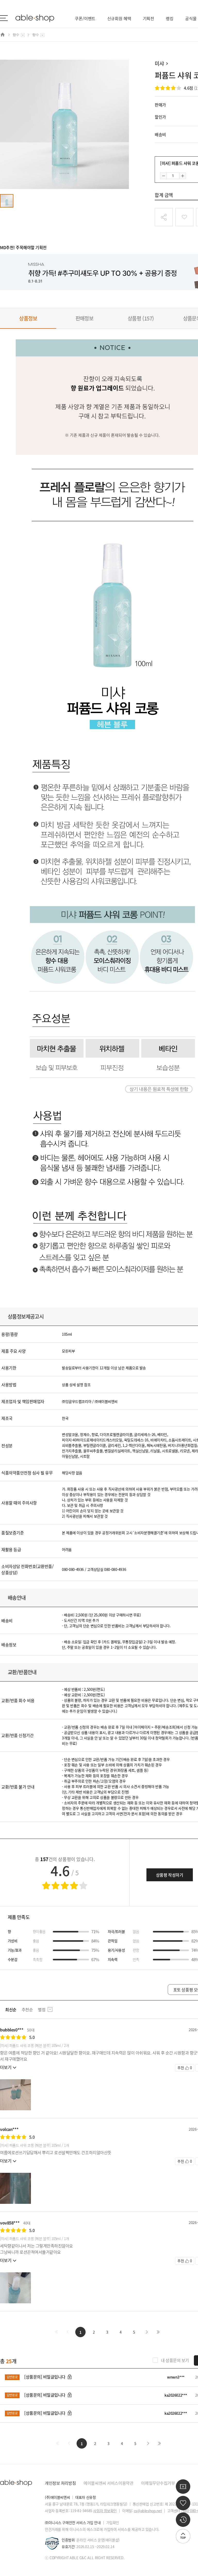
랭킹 (170, 18)
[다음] (147, 2332)
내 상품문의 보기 (175, 2360)
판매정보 (85, 318)
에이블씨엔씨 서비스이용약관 (108, 2483)
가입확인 (113, 2523)
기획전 (149, 18)
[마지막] (158, 2332)
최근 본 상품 (183, 2520)
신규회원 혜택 (119, 18)
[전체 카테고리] (4, 18)
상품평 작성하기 (170, 1875)
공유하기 (164, 217)
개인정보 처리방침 (60, 2483)
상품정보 (28, 318)
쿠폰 (183, 2487)
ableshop (35, 18)
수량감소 (163, 176)
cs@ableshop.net (148, 2511)
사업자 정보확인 (105, 2511)
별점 (42, 2009)
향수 (16, 35)
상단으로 (183, 2536)
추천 (185, 2068)
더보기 (6, 2067)
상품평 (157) (141, 318)
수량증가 (183, 176)
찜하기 (184, 217)
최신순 (11, 2009)
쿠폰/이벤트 (85, 18)
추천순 (27, 2009)
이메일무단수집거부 (158, 2483)
